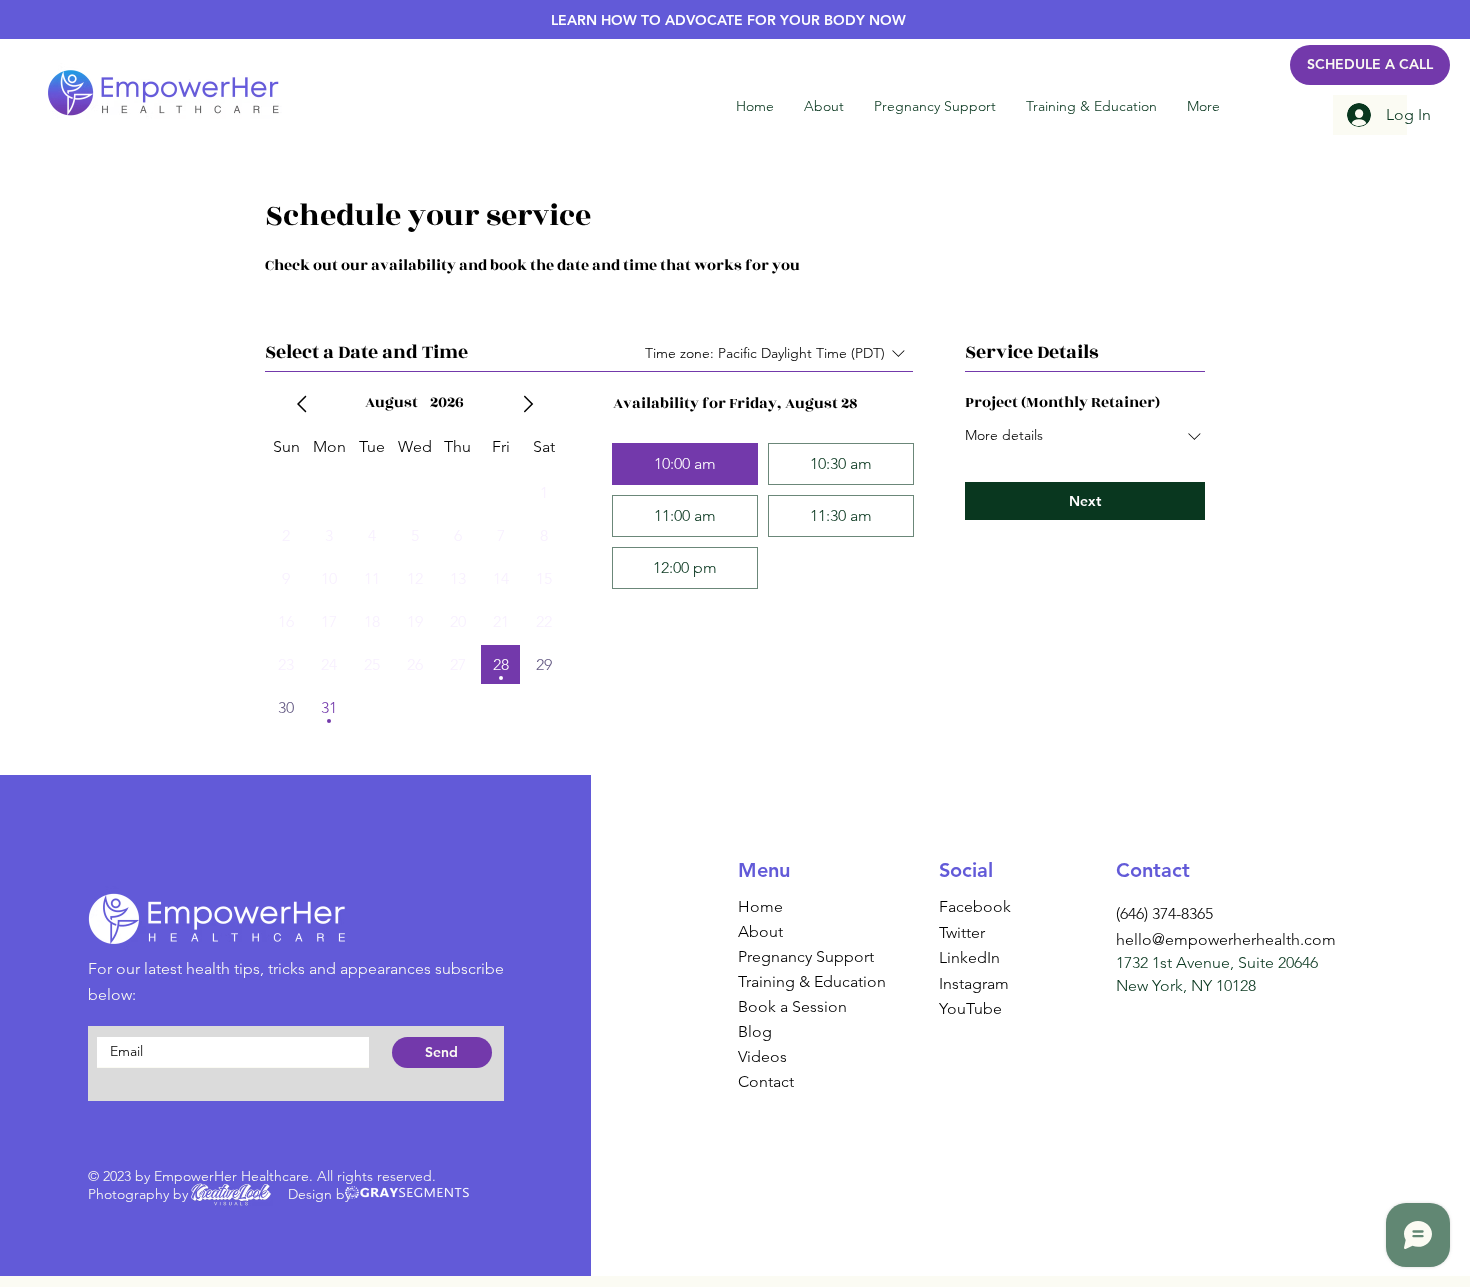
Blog (755, 1031)
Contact (766, 1081)
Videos (762, 1056)
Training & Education (799, 981)
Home (760, 906)
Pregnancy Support (799, 956)
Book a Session (792, 1006)
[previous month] (302, 404)
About (760, 931)
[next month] (528, 404)
